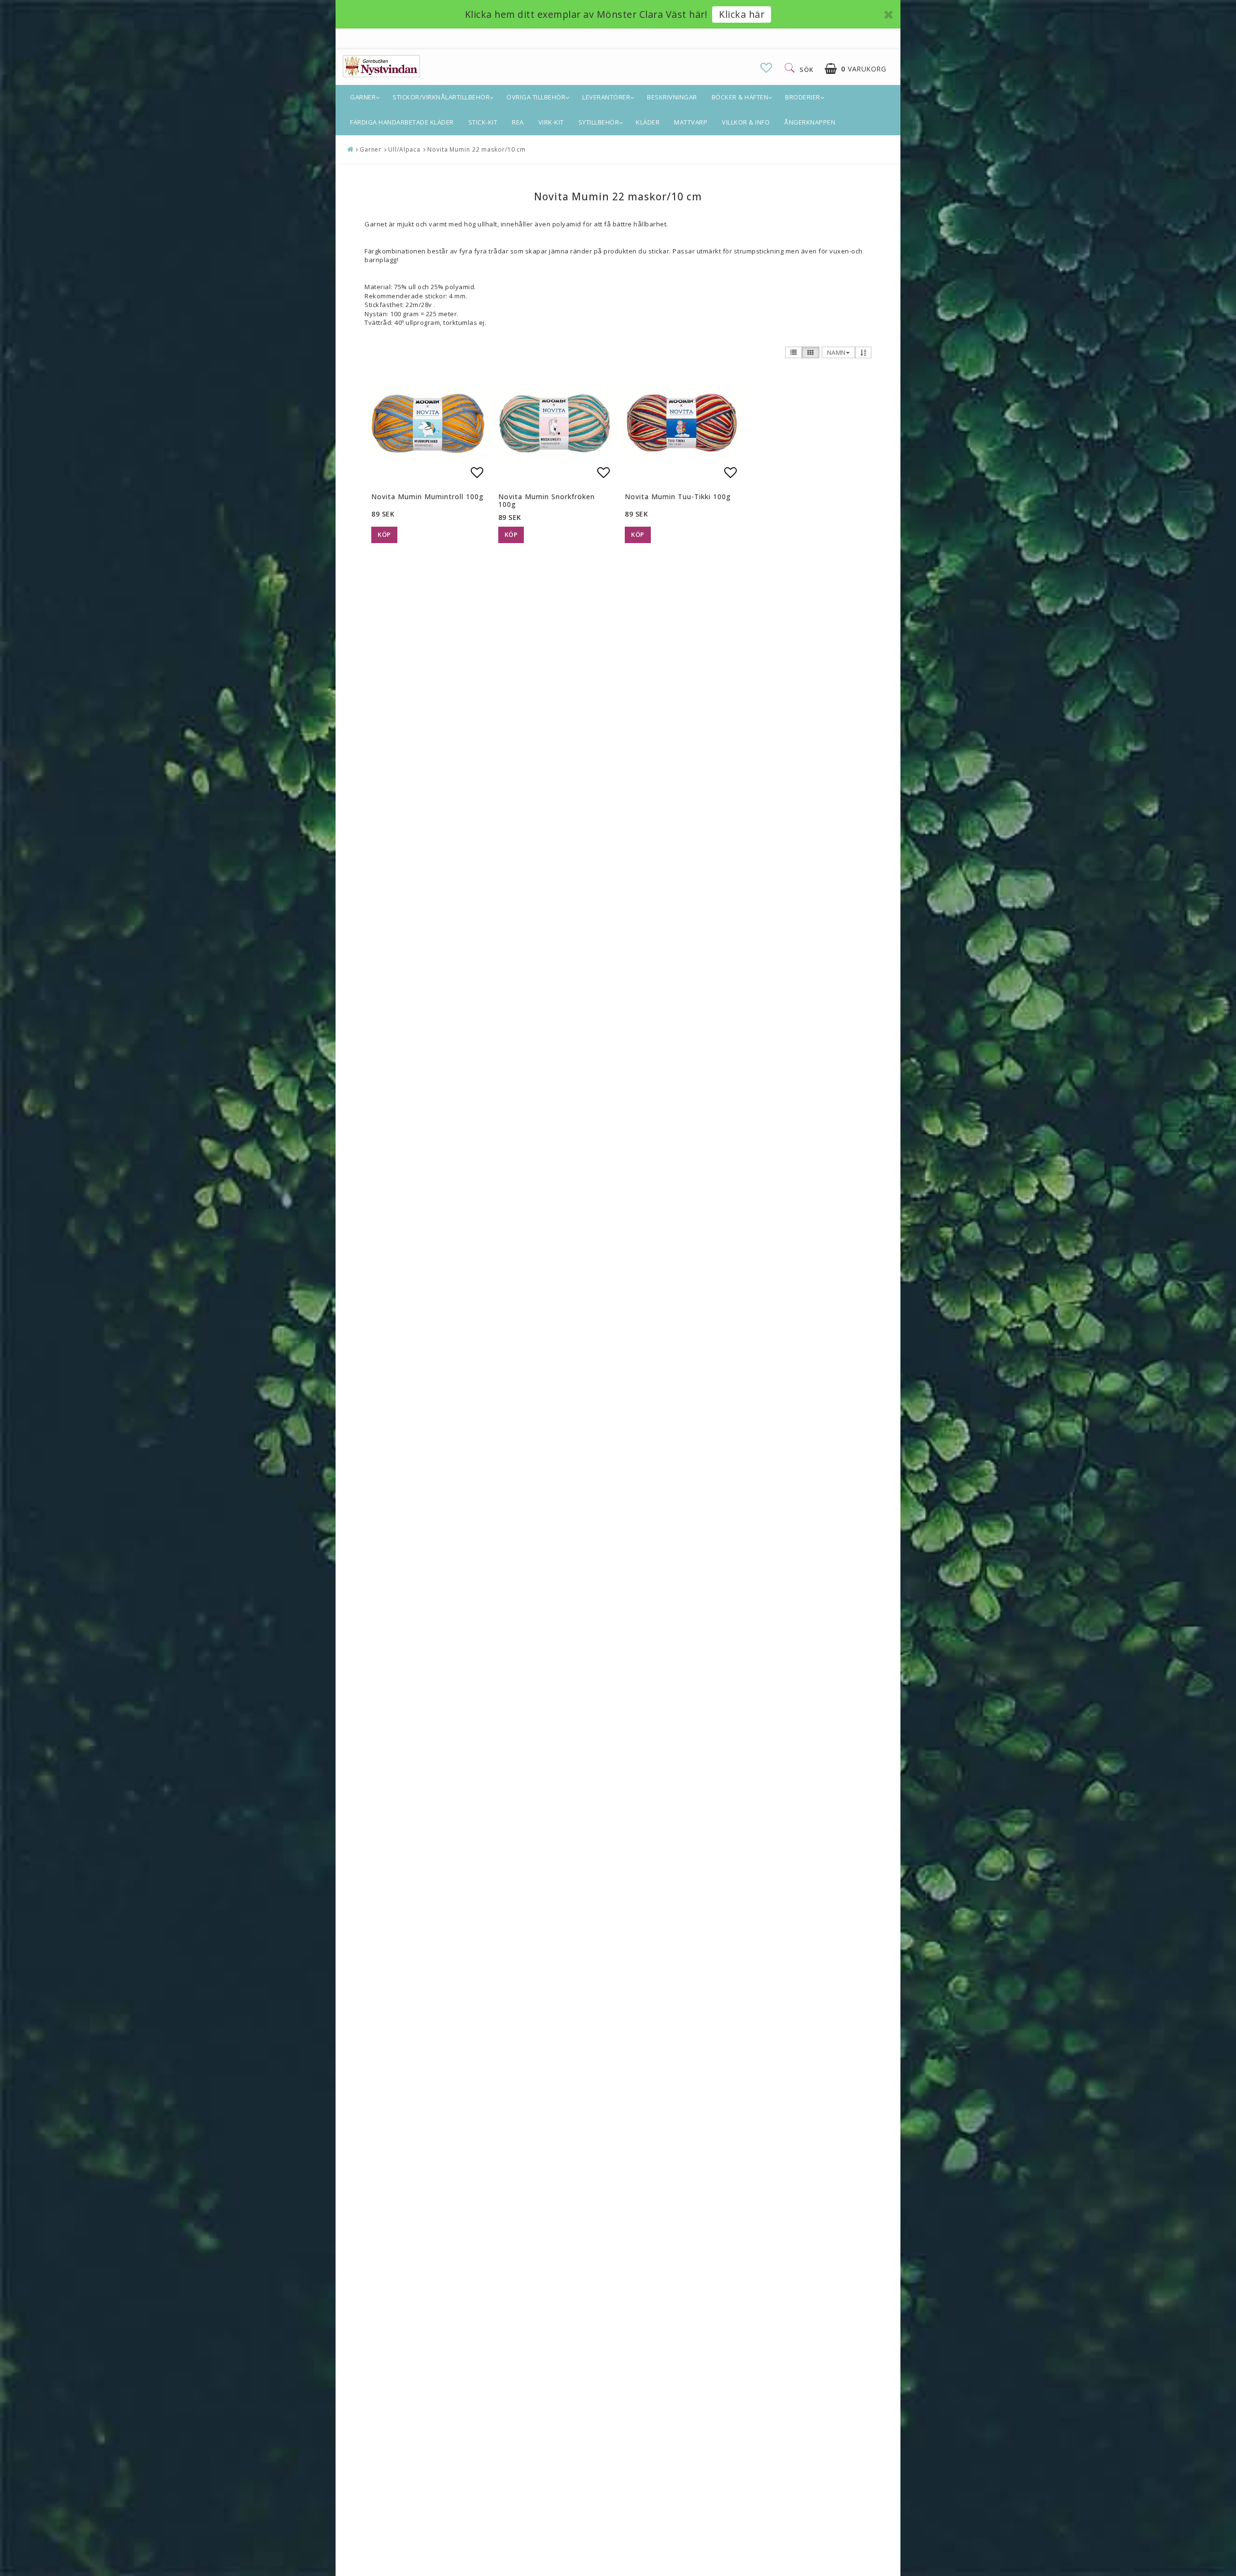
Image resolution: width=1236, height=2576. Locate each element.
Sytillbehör (599, 122)
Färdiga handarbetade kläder (402, 122)
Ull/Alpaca (404, 149)
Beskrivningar (672, 97)
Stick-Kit (483, 122)
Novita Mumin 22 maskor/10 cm (477, 149)
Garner (363, 97)
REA (518, 122)
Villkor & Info (746, 122)
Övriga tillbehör (536, 97)
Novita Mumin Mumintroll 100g (428, 497)
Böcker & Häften (740, 97)
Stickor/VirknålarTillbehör (441, 97)
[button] (766, 68)
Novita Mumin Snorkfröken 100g (547, 500)
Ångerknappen (810, 122)
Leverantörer (606, 97)
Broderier (803, 97)
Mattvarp (691, 122)
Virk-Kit (551, 122)
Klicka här (742, 14)
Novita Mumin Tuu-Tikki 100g (678, 497)
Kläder (648, 122)
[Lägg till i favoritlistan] (428, 423)
